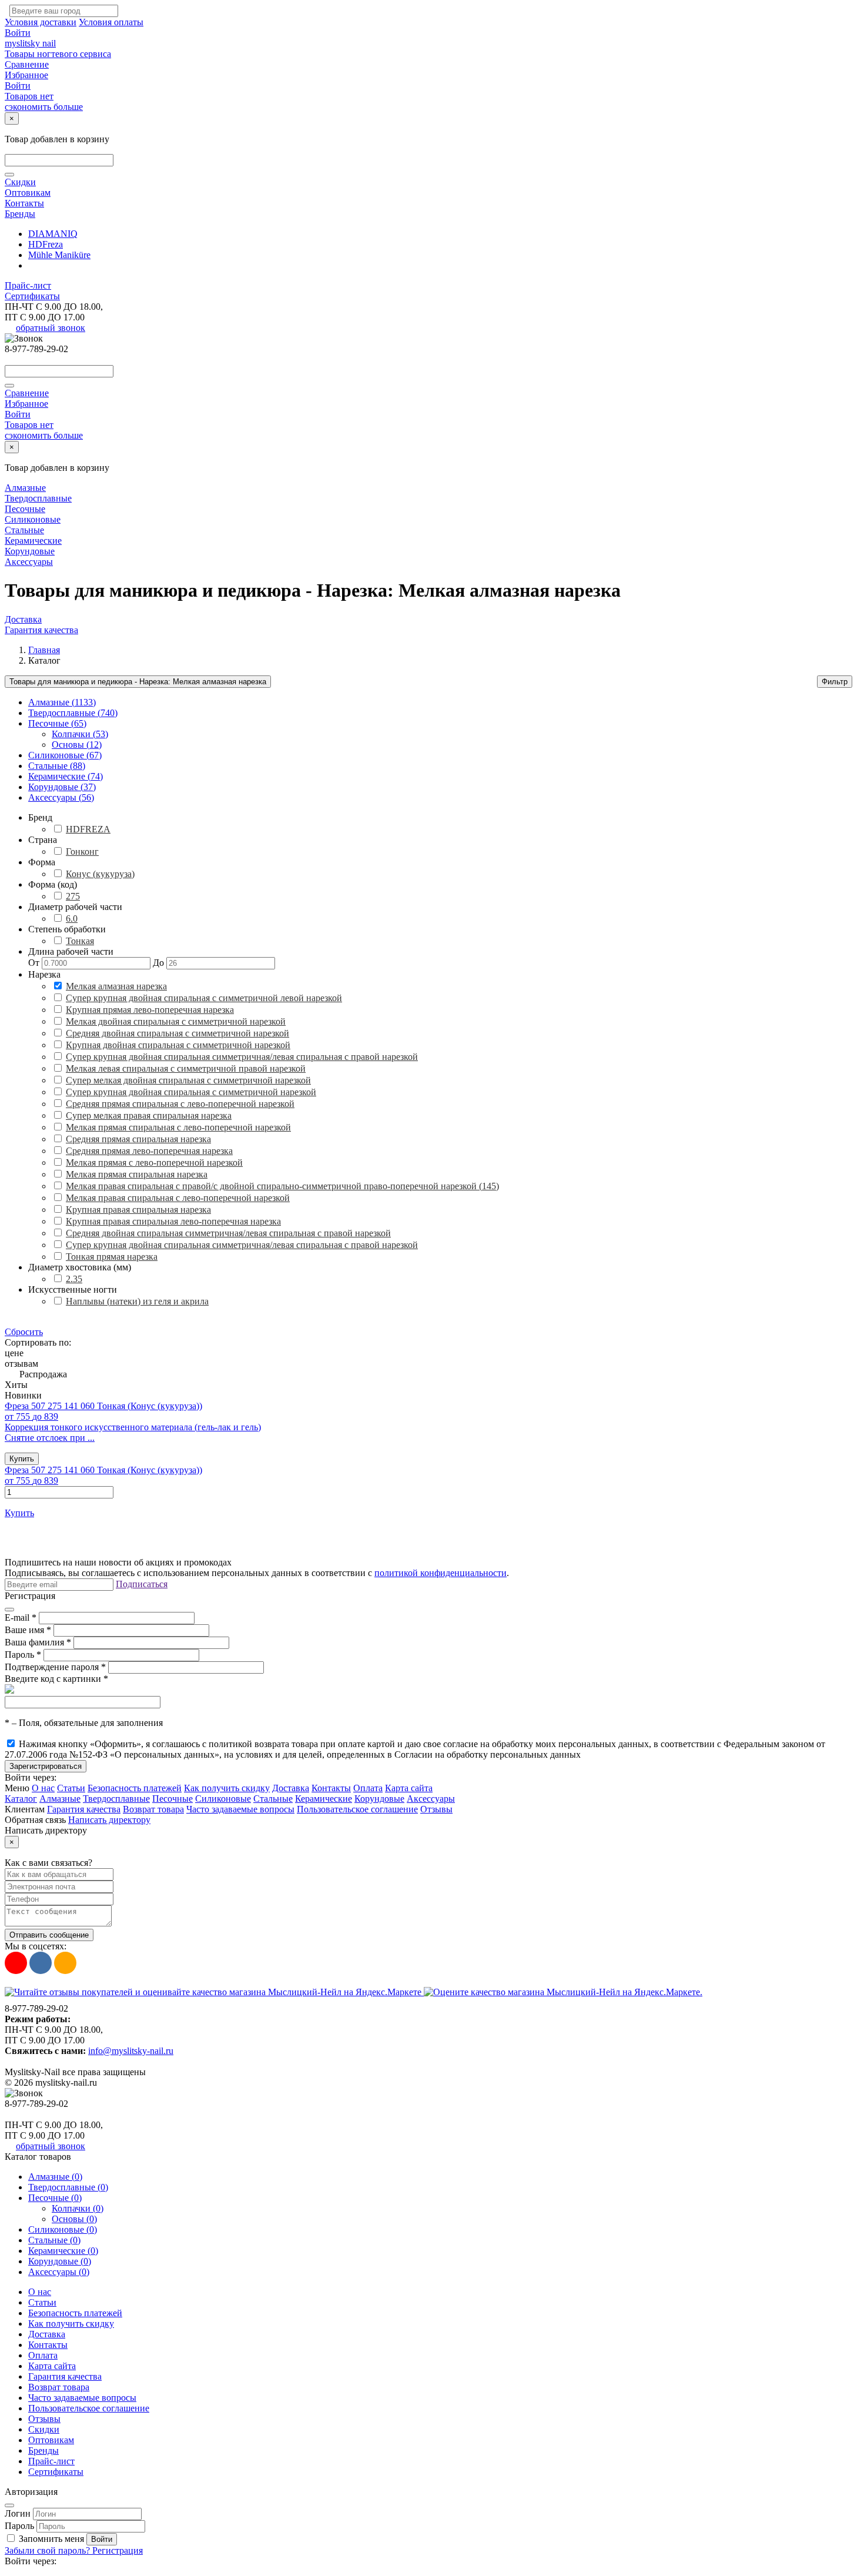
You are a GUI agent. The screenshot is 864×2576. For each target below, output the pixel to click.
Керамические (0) (63, 2251)
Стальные (24, 530)
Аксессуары (29, 562)
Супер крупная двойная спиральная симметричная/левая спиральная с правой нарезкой (242, 1057)
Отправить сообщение (49, 1935)
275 (73, 896)
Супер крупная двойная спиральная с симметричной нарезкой (191, 1092)
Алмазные (25, 488)
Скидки (20, 182)
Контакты (24, 203)
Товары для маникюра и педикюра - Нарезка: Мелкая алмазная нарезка (138, 682)
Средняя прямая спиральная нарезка (138, 1139)
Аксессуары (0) (59, 2272)
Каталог (21, 1799)
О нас (43, 1788)
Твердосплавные (38, 498)
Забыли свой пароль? (48, 2550)
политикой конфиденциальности (441, 1573)
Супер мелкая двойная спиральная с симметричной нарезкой (188, 1080)
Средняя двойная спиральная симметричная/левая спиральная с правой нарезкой (228, 1233)
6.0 (72, 919)
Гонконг (82, 852)
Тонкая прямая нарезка (112, 1257)
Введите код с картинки (56, 1679)
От (34, 963)
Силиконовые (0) (63, 2229)
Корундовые (30, 551)
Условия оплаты (111, 22)
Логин (18, 2513)
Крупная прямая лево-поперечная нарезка (150, 1010)
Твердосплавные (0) (68, 2187)
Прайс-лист (28, 285)
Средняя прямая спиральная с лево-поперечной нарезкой (180, 1104)
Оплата (368, 1788)
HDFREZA (88, 829)
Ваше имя (28, 1630)
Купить (22, 1459)
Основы (77, 745)
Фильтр (835, 682)
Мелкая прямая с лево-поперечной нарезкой (154, 1162)
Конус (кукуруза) (100, 874)
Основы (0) (74, 2219)
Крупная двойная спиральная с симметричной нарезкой (178, 1045)
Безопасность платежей (135, 1788)
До (158, 963)
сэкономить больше (44, 107)
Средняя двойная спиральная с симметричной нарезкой (178, 1033)
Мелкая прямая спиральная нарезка (137, 1174)
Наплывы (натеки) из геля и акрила (137, 1301)
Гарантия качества (41, 630)
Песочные (25, 509)
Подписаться (142, 1584)
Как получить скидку (227, 1788)
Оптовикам (28, 193)
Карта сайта (409, 1788)
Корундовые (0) (60, 2261)
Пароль (23, 1655)
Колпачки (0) (78, 2208)
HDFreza (46, 244)
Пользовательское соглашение (357, 1809)
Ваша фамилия (38, 1642)
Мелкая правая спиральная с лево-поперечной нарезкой (178, 1198)
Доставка (23, 619)
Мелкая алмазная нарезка (116, 986)
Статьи (71, 1788)
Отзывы (436, 1809)
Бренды (20, 214)
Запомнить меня (51, 2539)
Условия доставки (41, 22)
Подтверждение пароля (55, 1667)
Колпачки (80, 734)
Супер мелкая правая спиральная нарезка (149, 1115)
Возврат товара (153, 1809)
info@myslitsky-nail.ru (131, 2051)
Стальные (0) (54, 2240)
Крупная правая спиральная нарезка (138, 1210)
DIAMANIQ (53, 234)
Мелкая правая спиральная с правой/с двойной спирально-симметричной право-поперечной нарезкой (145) (282, 1186)
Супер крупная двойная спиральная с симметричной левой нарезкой (204, 998)
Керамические (33, 541)
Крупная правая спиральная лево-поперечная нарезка (173, 1221)
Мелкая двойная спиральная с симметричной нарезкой (176, 1021)
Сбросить (24, 1332)
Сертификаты (32, 296)
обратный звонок (51, 328)
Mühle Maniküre (59, 255)
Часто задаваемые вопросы (240, 1809)
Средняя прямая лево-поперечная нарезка (149, 1151)
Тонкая (80, 941)
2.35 (74, 1279)
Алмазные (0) (55, 2177)
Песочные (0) (55, 2198)
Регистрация (118, 2550)
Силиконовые (33, 519)
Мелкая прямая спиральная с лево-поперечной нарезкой (178, 1127)
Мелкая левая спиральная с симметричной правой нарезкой (186, 1068)
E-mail (21, 1617)
